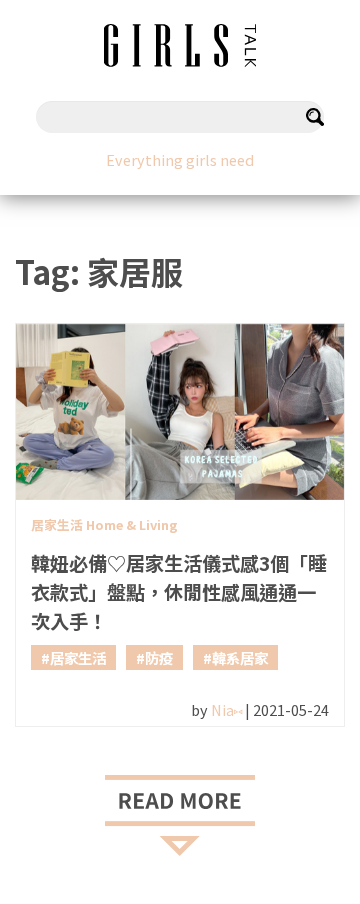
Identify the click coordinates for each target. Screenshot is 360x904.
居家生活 (78, 657)
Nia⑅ (226, 709)
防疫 (159, 657)
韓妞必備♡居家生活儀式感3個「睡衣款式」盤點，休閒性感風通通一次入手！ (179, 592)
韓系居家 (240, 657)
